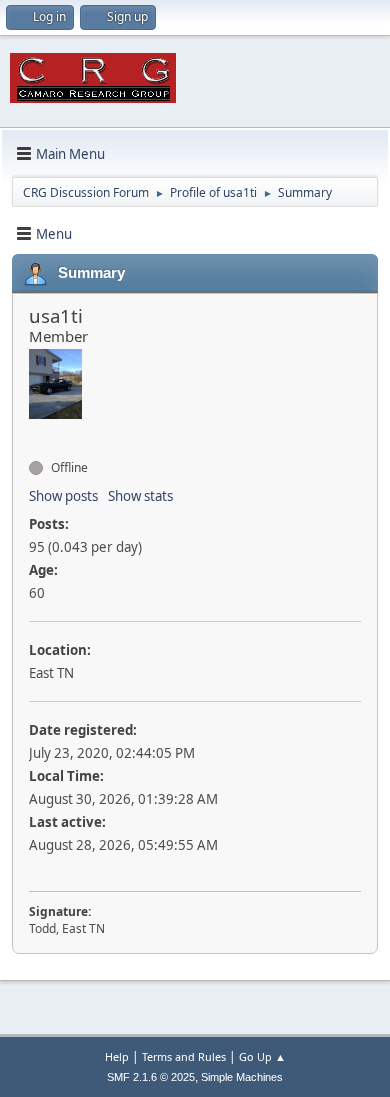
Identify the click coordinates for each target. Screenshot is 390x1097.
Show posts (63, 496)
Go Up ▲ (262, 1056)
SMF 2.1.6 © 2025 (151, 1077)
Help (117, 1056)
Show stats (140, 496)
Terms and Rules (184, 1056)
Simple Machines (242, 1077)
